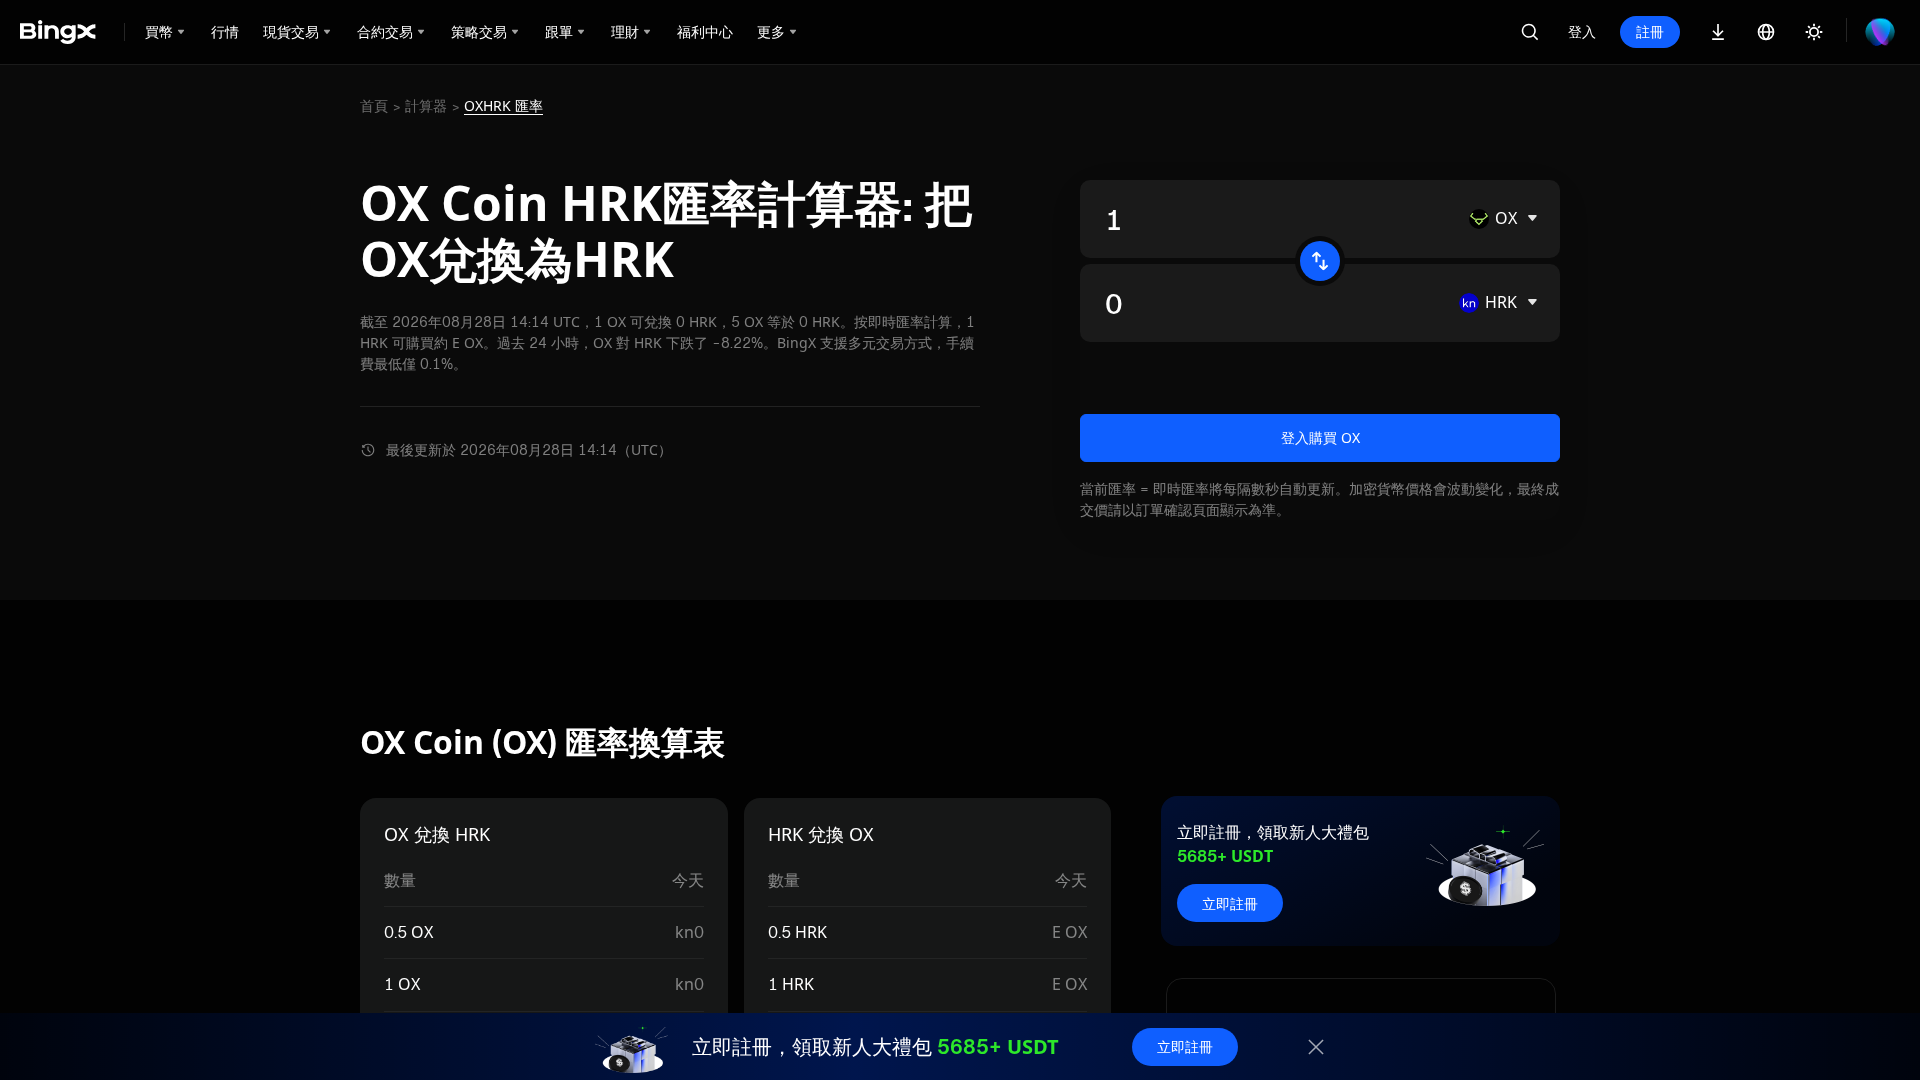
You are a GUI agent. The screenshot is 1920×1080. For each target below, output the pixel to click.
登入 (1582, 31)
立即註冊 (1230, 903)
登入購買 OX (1320, 437)
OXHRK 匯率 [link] (503, 106)
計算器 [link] (426, 106)
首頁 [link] (374, 106)
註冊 (1650, 31)
